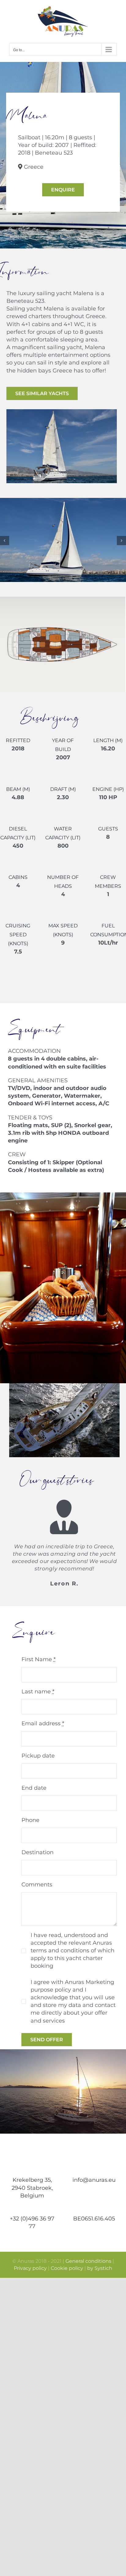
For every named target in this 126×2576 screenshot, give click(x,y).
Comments (37, 1885)
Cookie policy (67, 2268)
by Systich (100, 2268)
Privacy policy (30, 2268)
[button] (5, 541)
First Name (39, 1659)
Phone (30, 1820)
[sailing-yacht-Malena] (63, 501)
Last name (38, 1692)
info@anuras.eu (94, 2180)
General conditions (88, 2261)
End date (34, 1788)
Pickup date (38, 1756)
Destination (37, 1852)
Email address (43, 1723)
